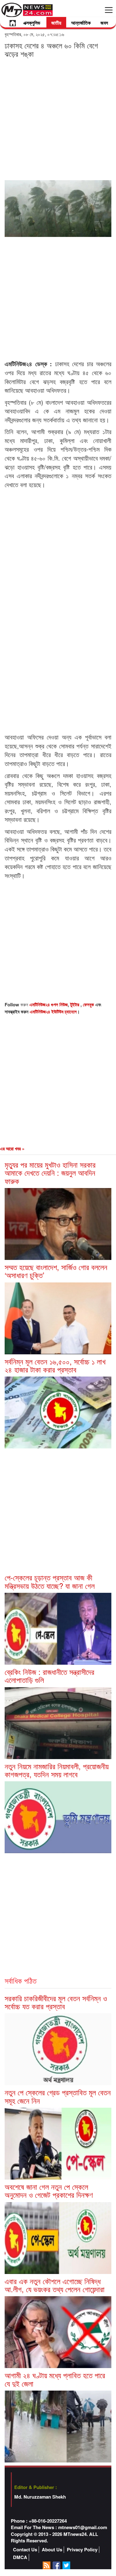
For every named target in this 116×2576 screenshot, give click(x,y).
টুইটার (75, 1004)
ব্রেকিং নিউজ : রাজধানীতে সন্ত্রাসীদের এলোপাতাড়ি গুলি (49, 1676)
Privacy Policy (82, 2550)
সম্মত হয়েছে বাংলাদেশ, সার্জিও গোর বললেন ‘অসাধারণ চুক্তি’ (56, 1271)
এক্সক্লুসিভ (32, 23)
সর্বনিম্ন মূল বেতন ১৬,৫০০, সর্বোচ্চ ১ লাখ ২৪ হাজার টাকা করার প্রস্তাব (55, 1365)
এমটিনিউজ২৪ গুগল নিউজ (49, 1004)
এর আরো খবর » (12, 1149)
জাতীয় (56, 23)
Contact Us (25, 2550)
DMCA (20, 2557)
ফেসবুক (89, 1004)
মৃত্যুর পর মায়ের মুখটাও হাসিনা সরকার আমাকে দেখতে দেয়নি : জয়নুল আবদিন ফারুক (50, 1173)
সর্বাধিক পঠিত (21, 1980)
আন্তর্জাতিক (81, 23)
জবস (104, 23)
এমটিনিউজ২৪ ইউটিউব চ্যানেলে (53, 1012)
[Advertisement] (58, 119)
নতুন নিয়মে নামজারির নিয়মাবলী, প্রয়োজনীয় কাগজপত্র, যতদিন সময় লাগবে (57, 1770)
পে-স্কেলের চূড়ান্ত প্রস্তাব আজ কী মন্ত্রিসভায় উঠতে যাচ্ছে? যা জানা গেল (50, 1581)
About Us (52, 2550)
